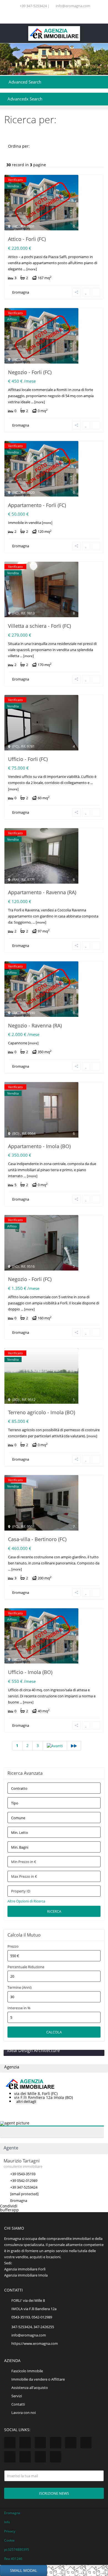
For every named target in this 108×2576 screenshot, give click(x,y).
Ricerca (54, 1911)
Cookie (9, 2540)
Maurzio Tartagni (43, 2126)
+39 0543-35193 (23, 2174)
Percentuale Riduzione (26, 1967)
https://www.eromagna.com (35, 2343)
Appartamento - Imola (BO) (39, 1146)
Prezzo (13, 1946)
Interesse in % (19, 2008)
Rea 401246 (13, 2559)
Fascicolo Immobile (27, 2371)
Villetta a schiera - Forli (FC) (39, 626)
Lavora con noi (24, 2413)
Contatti (18, 2404)
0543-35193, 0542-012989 (32, 2317)
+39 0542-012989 (24, 2181)
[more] (31, 269)
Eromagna (21, 292)
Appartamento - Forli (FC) (37, 505)
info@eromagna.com (73, 6)
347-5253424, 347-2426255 (33, 2327)
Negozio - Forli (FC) (30, 372)
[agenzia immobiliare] (54, 33)
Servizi (17, 2396)
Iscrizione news (54, 2493)
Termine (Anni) (20, 1988)
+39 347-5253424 (33, 6)
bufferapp (9, 2210)
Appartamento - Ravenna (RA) (42, 892)
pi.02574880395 (17, 2549)
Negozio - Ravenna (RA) (35, 1025)
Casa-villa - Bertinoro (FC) (37, 1539)
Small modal (24, 2570)
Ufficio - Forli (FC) (28, 759)
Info (7, 2522)
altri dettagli (26, 2101)
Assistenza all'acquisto (30, 2388)
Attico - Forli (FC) (27, 239)
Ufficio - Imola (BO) (30, 1672)
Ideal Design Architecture (34, 2050)
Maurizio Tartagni (22, 2161)
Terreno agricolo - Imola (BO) (42, 1412)
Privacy (10, 2531)
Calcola (54, 2032)
